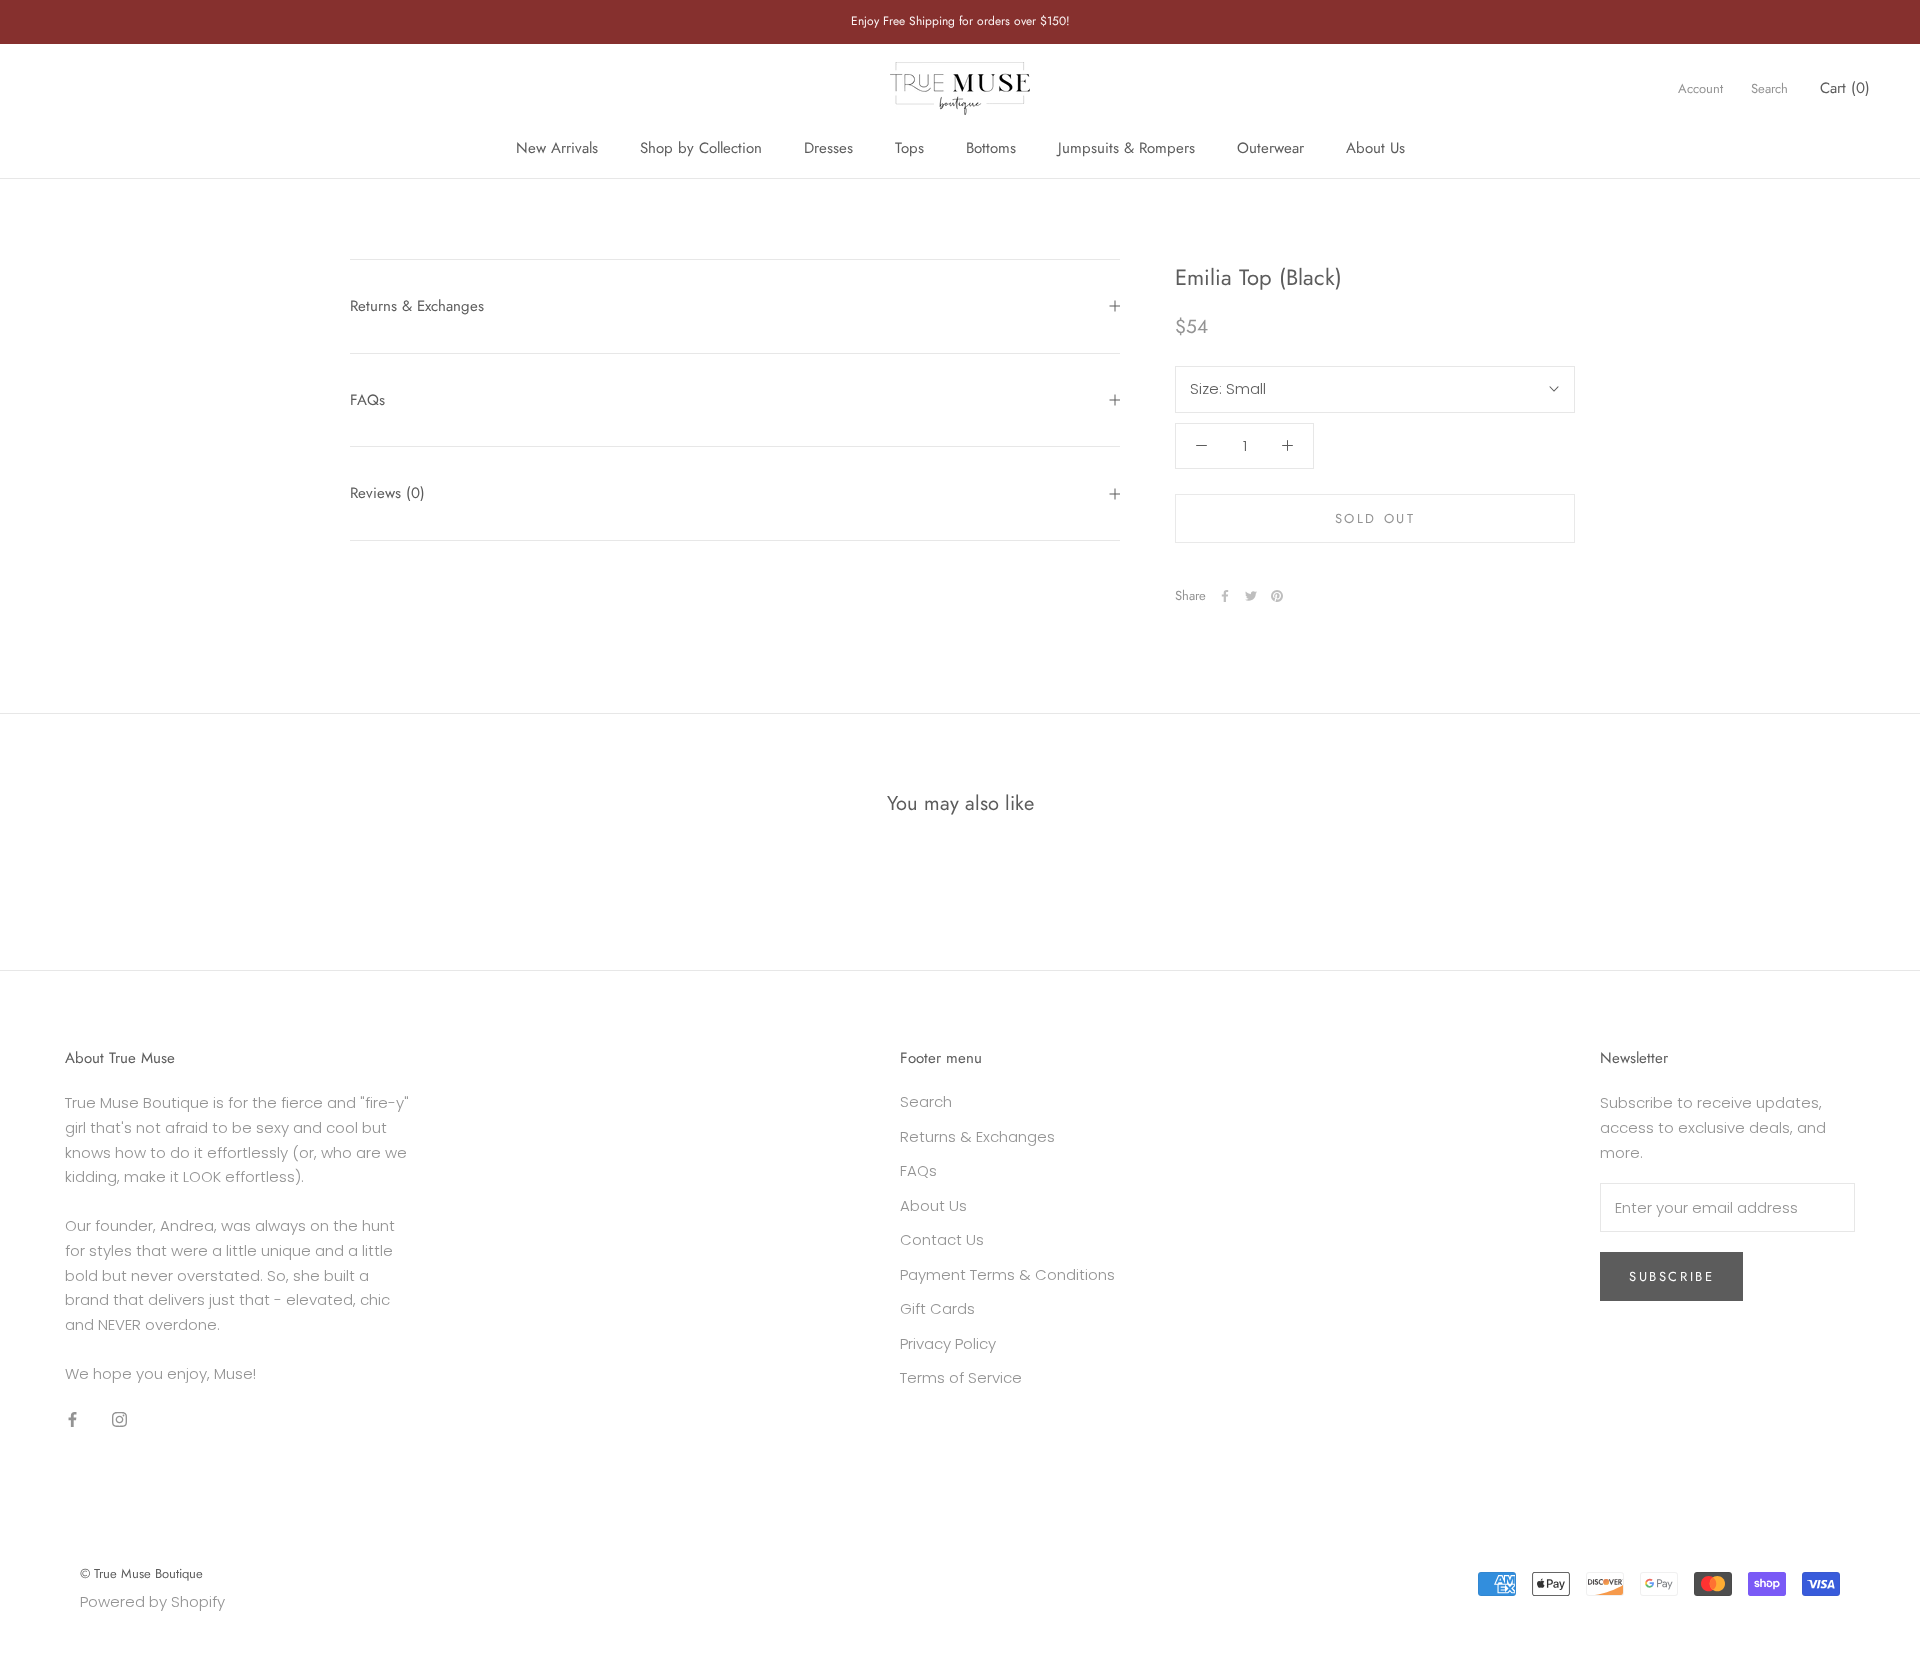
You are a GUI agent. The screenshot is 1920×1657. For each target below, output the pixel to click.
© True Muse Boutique (141, 1573)
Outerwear (1270, 148)
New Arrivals (557, 148)
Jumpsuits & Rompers (1126, 148)
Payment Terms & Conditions (1007, 1274)
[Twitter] (1251, 596)
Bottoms (991, 148)
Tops (909, 148)
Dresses (828, 148)
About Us (1375, 148)
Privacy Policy (948, 1343)
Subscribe (1671, 1276)
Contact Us (942, 1239)
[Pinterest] (1277, 596)
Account (1700, 88)
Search (1769, 88)
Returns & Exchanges (417, 306)
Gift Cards (937, 1308)
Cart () (1845, 88)
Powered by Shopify (152, 1601)
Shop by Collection (701, 148)
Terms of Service (961, 1377)
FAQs (367, 400)
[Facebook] (1225, 596)
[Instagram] (119, 1419)
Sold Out (1375, 518)
